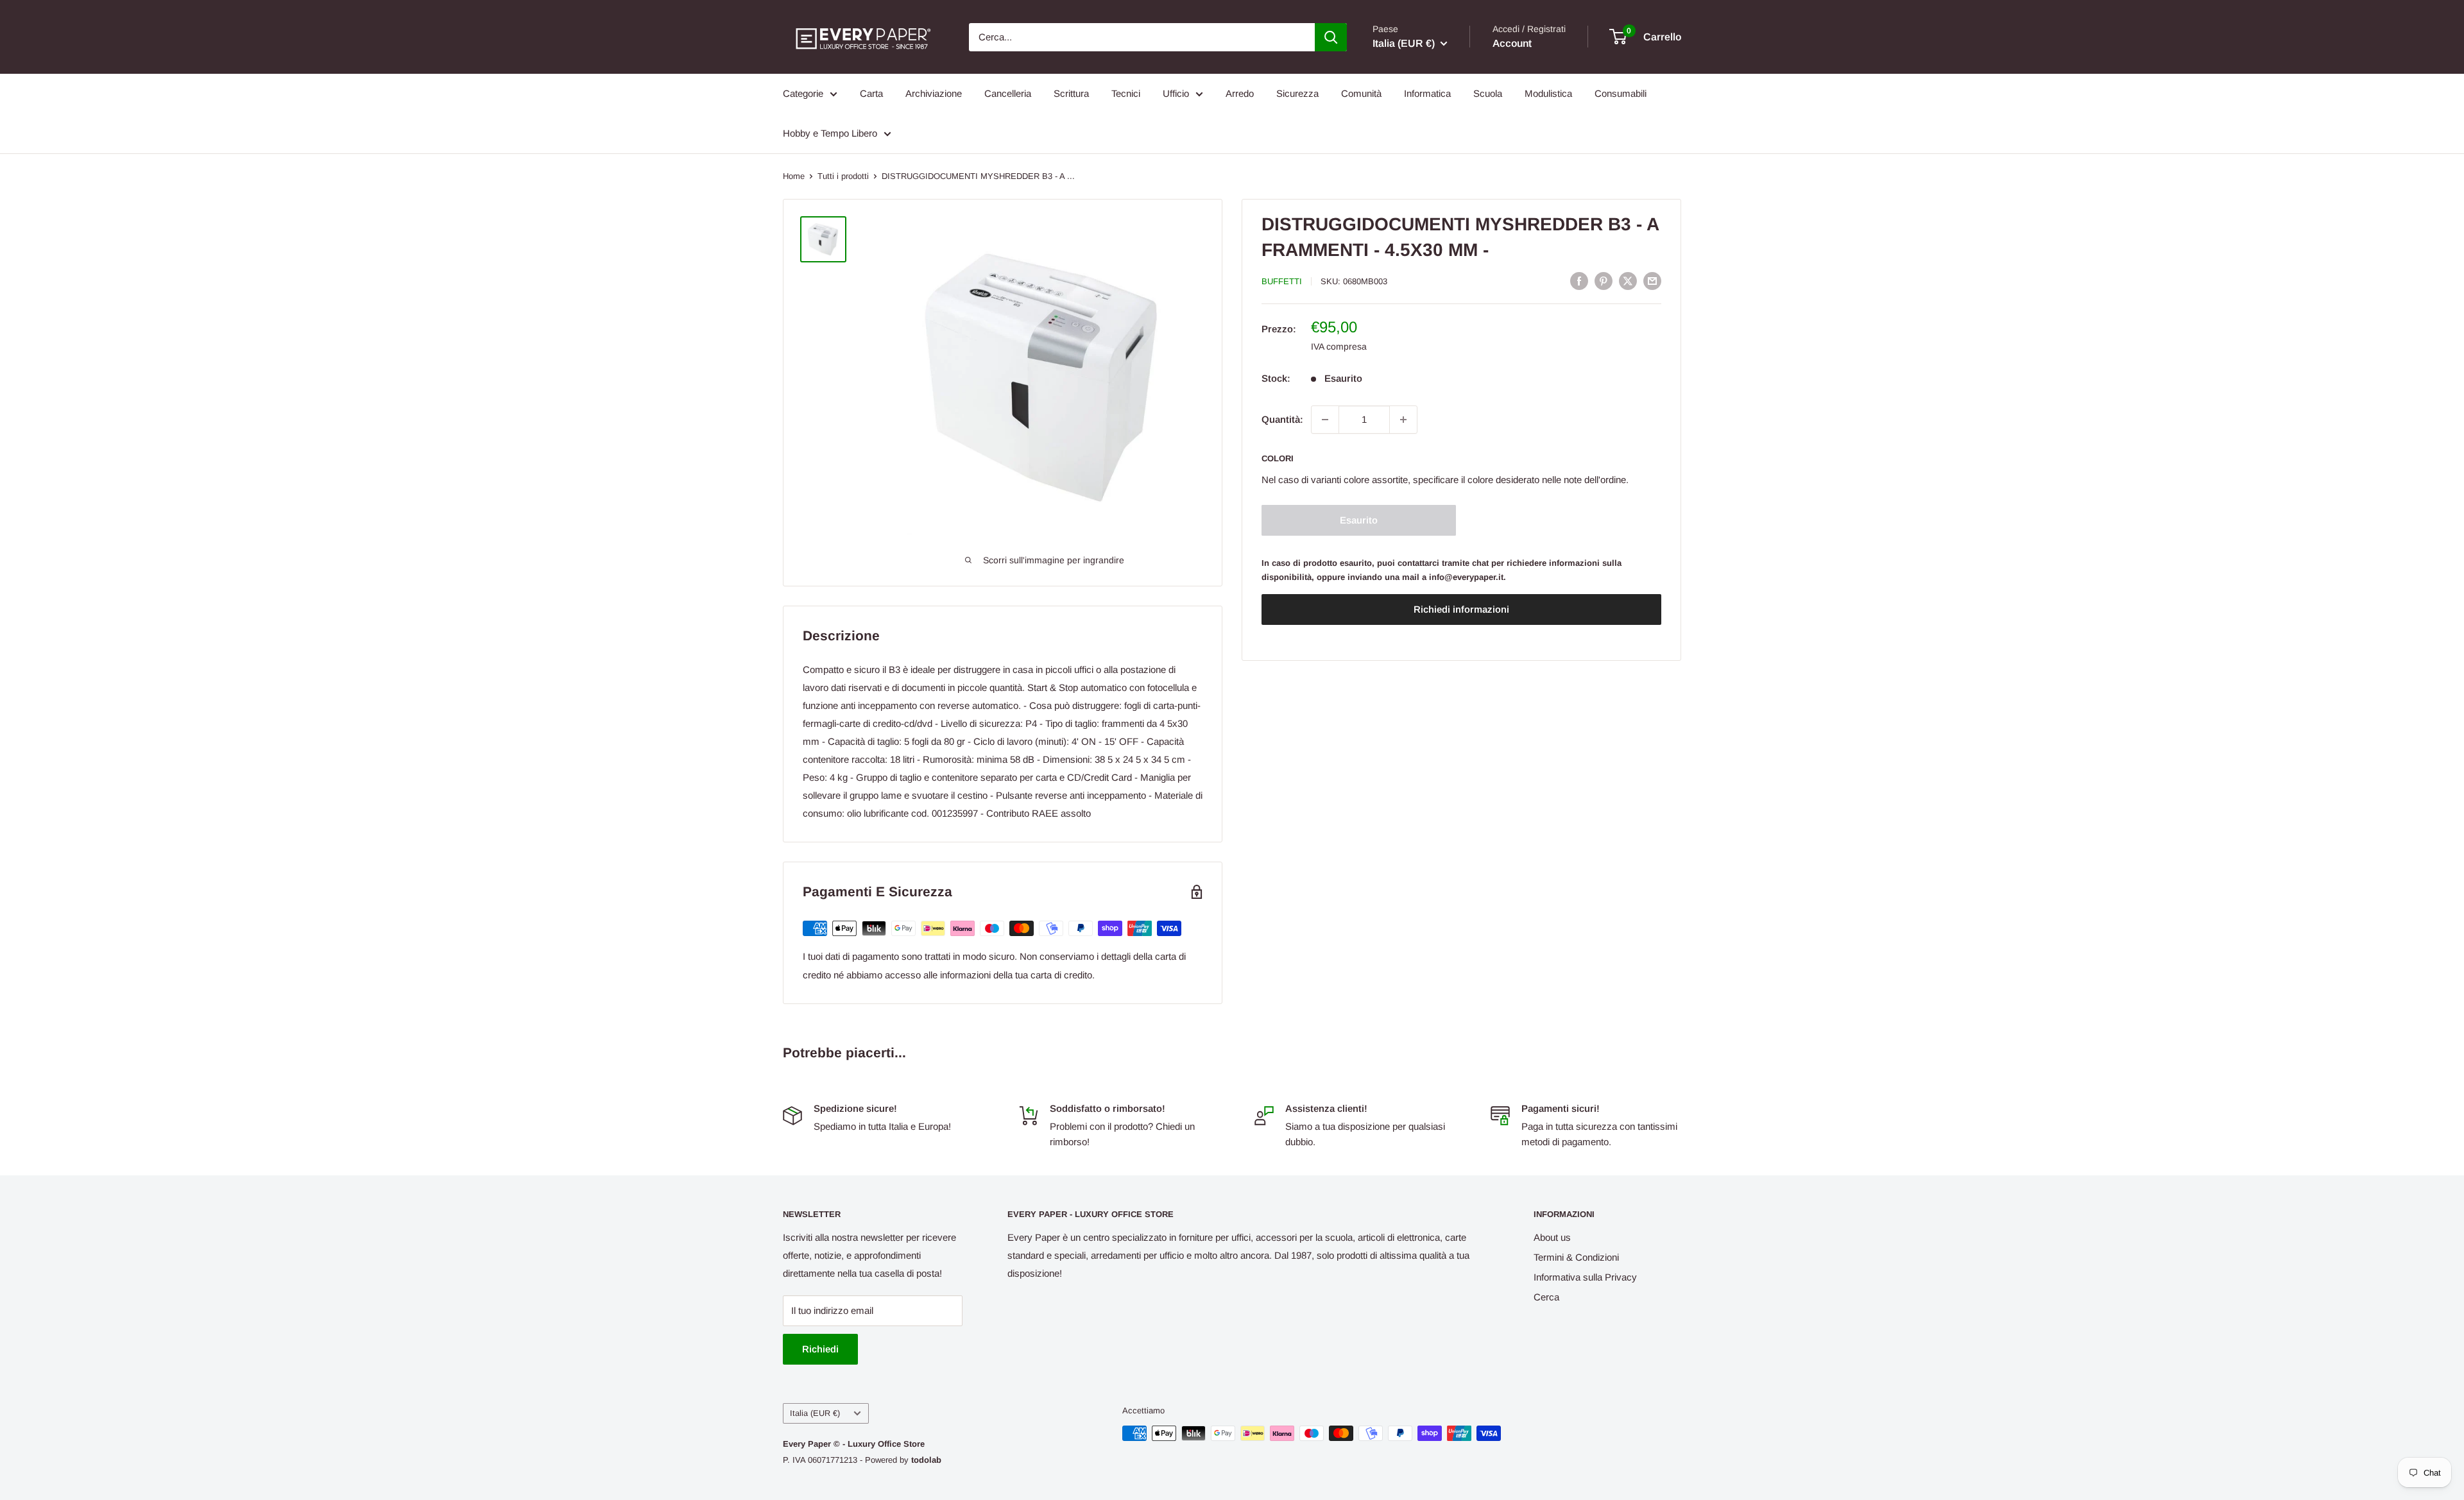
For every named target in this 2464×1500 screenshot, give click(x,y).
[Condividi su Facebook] (1579, 281)
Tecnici (1126, 93)
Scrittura (1071, 93)
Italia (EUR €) (815, 1413)
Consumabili (1621, 93)
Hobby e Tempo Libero (830, 133)
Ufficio (1176, 93)
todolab (926, 1460)
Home (794, 176)
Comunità (1361, 93)
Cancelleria (1008, 93)
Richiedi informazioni (1461, 610)
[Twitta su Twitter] (1628, 281)
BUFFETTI (1282, 281)
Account (1512, 43)
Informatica (1427, 93)
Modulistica (1548, 93)
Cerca (1546, 1297)
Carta (871, 93)
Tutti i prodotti (843, 176)
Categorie (803, 93)
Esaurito (1359, 520)
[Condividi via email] (1652, 281)
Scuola (1488, 93)
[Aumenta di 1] (1403, 420)
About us (1552, 1237)
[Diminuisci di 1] (1325, 420)
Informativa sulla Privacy (1585, 1277)
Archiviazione (934, 93)
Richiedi (820, 1349)
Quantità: (1282, 419)
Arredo (1240, 93)
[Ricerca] (1331, 37)
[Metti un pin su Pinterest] (1604, 281)
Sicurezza (1297, 93)
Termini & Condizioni (1576, 1257)
